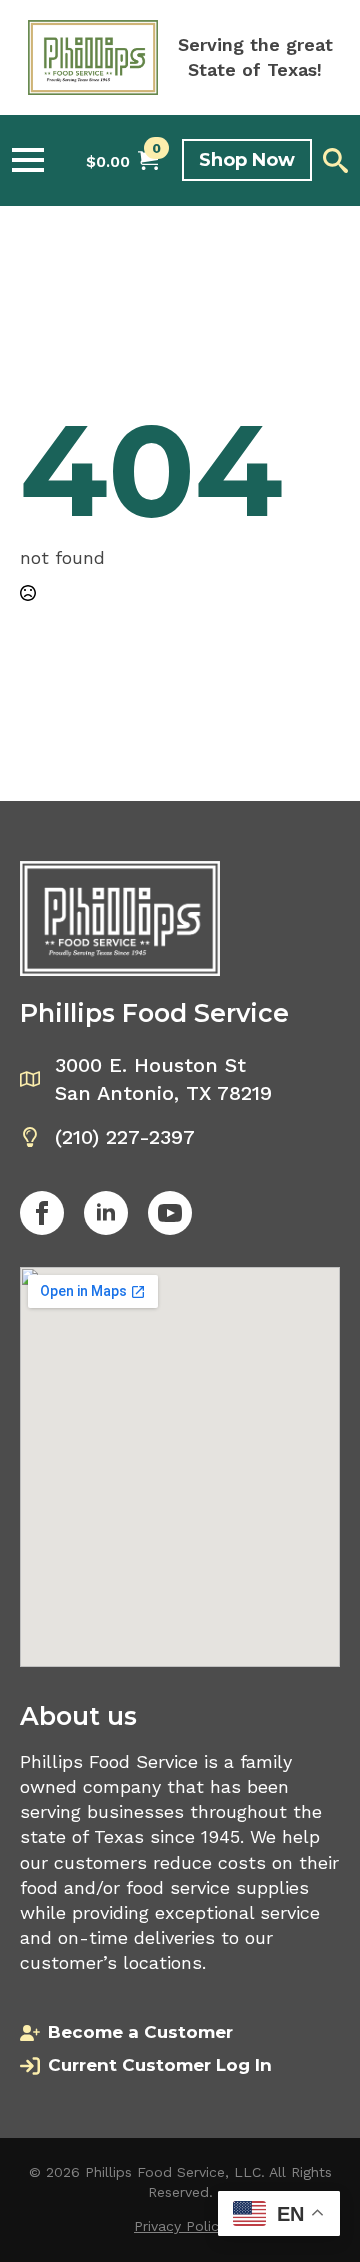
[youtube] (170, 1213)
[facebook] (42, 1213)
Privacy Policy (180, 2226)
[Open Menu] (28, 160)
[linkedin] (106, 1213)
